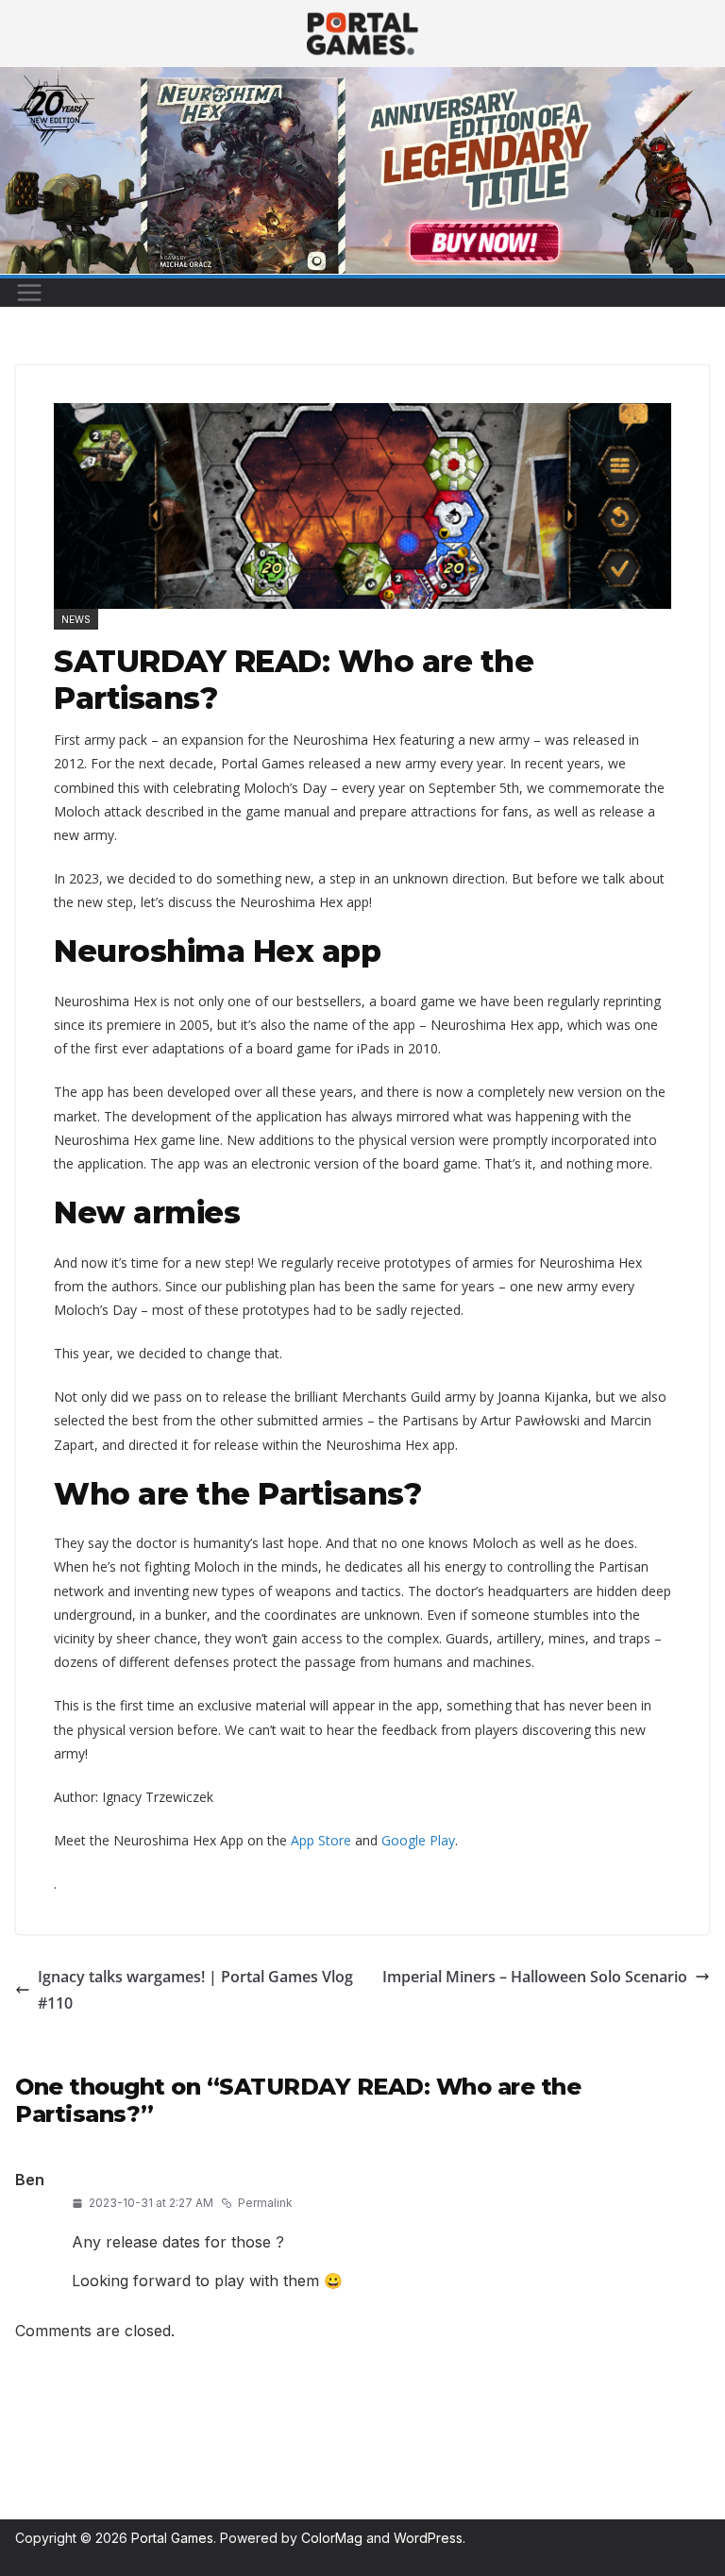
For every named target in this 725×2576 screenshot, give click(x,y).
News (76, 619)
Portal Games (172, 2538)
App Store (321, 1840)
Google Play (418, 1840)
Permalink (265, 2203)
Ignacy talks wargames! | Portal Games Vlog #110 (195, 1990)
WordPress (428, 2538)
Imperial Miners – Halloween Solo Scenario (535, 1977)
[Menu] (29, 293)
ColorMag (332, 2538)
